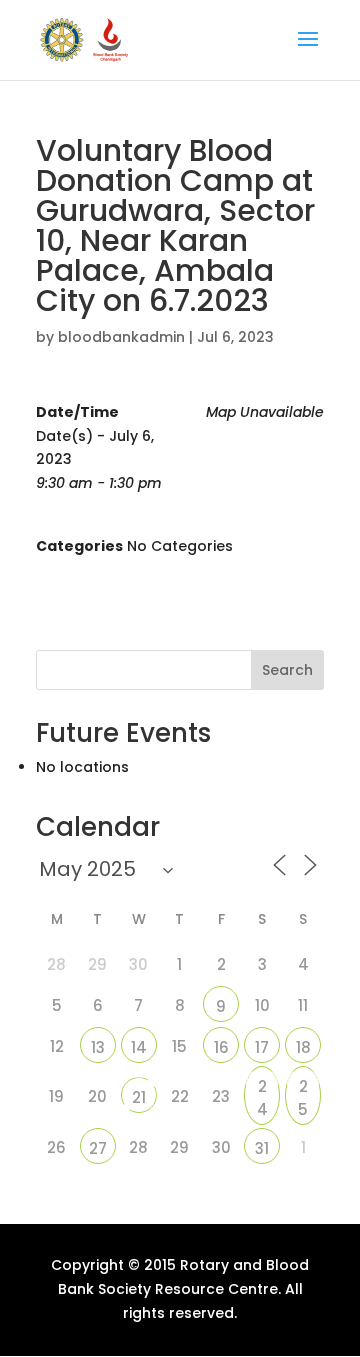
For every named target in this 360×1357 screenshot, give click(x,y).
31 (262, 1148)
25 (303, 1088)
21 (139, 1097)
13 (98, 1047)
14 (139, 1047)
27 (98, 1148)
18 (303, 1047)
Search (287, 670)
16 (221, 1047)
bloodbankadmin (121, 337)
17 (262, 1047)
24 (262, 1088)
